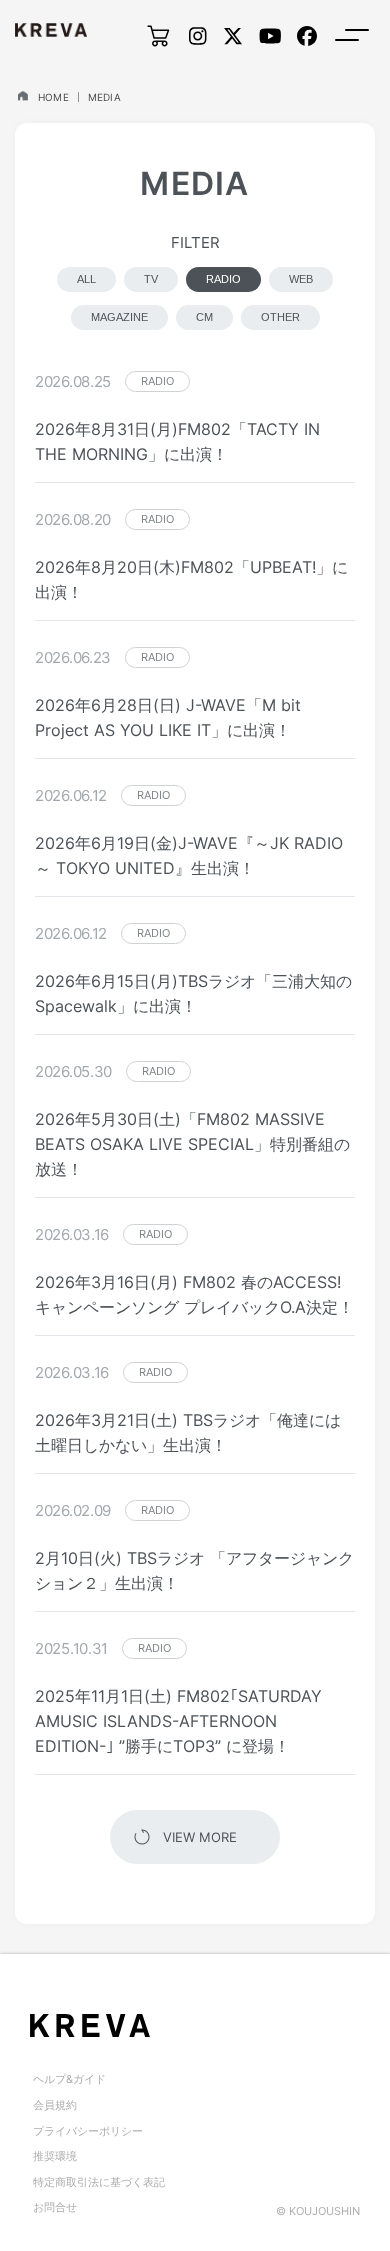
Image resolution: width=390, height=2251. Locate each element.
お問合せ (55, 2207)
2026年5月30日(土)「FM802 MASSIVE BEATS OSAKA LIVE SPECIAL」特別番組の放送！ (192, 1144)
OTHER (280, 317)
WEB (301, 279)
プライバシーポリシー (88, 2131)
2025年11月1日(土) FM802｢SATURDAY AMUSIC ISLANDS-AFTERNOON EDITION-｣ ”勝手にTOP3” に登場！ (178, 1721)
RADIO (223, 279)
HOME (53, 97)
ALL (86, 279)
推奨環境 (55, 2156)
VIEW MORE (200, 1837)
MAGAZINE (119, 317)
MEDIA (104, 97)
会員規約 (55, 2105)
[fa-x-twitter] (233, 36)
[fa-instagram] (198, 36)
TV (151, 279)
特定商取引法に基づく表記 (99, 2182)
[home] (22, 96)
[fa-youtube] (270, 36)
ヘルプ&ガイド (69, 2079)
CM (204, 317)
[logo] (51, 30)
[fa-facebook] (307, 36)
